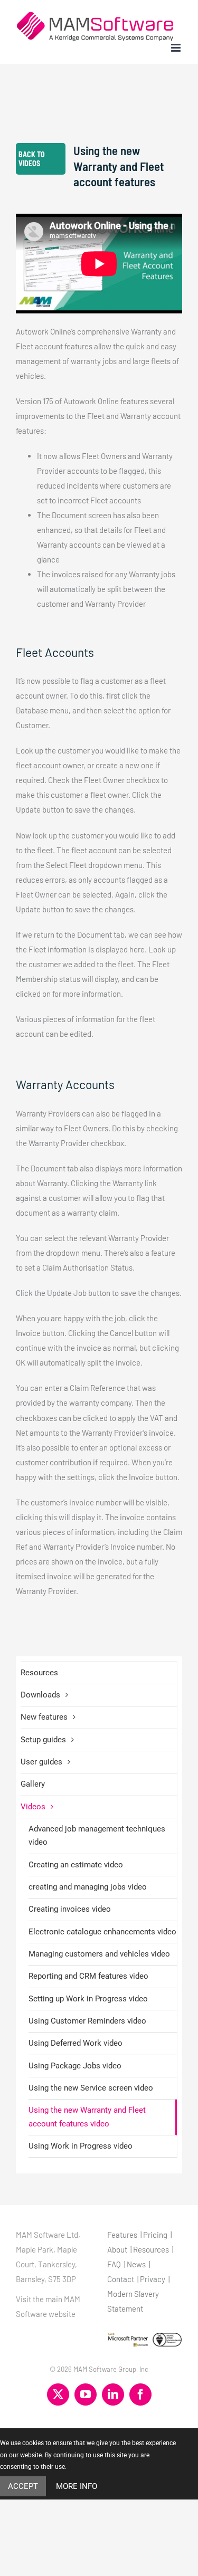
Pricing (155, 2235)
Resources (39, 1673)
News (136, 2264)
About (117, 2249)
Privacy (153, 2279)
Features (122, 2235)
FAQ (114, 2264)
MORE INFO (77, 2486)
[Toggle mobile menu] (177, 48)
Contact (121, 2279)
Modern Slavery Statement (133, 2301)
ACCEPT (23, 2486)
